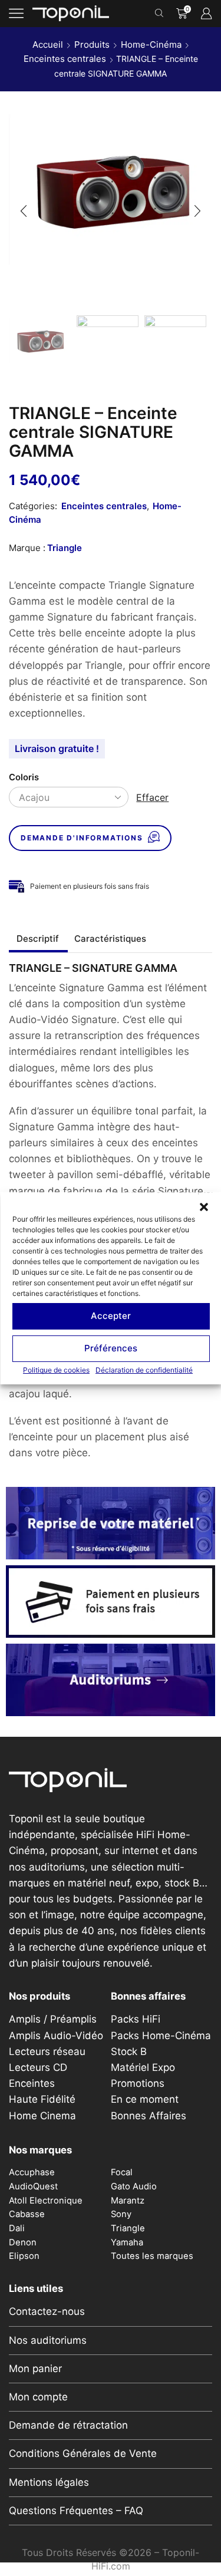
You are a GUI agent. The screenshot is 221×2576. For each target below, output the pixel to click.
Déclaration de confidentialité (144, 1369)
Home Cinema (42, 2116)
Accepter (111, 1316)
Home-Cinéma (151, 44)
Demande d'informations (82, 838)
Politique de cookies (56, 1369)
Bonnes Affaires (149, 2116)
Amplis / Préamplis (53, 2019)
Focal (122, 2172)
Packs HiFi (136, 2019)
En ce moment (145, 2099)
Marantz (128, 2201)
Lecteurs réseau (47, 2051)
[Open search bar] (161, 14)
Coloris (24, 777)
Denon (23, 2242)
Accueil (48, 44)
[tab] (38, 939)
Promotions (138, 2083)
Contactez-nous (47, 2311)
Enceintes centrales (65, 59)
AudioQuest (33, 2186)
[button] (203, 1206)
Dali (17, 2228)
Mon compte (38, 2397)
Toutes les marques (152, 2256)
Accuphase (32, 2172)
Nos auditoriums (48, 2340)
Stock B (129, 2051)
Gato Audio (134, 2186)
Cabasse (27, 2214)
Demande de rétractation (68, 2425)
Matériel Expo (143, 2067)
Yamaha (127, 2242)
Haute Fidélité (42, 2099)
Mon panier (35, 2369)
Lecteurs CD (38, 2067)
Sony (121, 2214)
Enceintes (32, 2083)
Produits (92, 44)
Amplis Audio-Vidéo (56, 2036)
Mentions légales (49, 2482)
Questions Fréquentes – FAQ (76, 2511)
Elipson (24, 2256)
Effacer (152, 797)
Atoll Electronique (46, 2201)
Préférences (111, 1348)
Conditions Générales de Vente (83, 2453)
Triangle (65, 548)
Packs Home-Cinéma (161, 2036)
